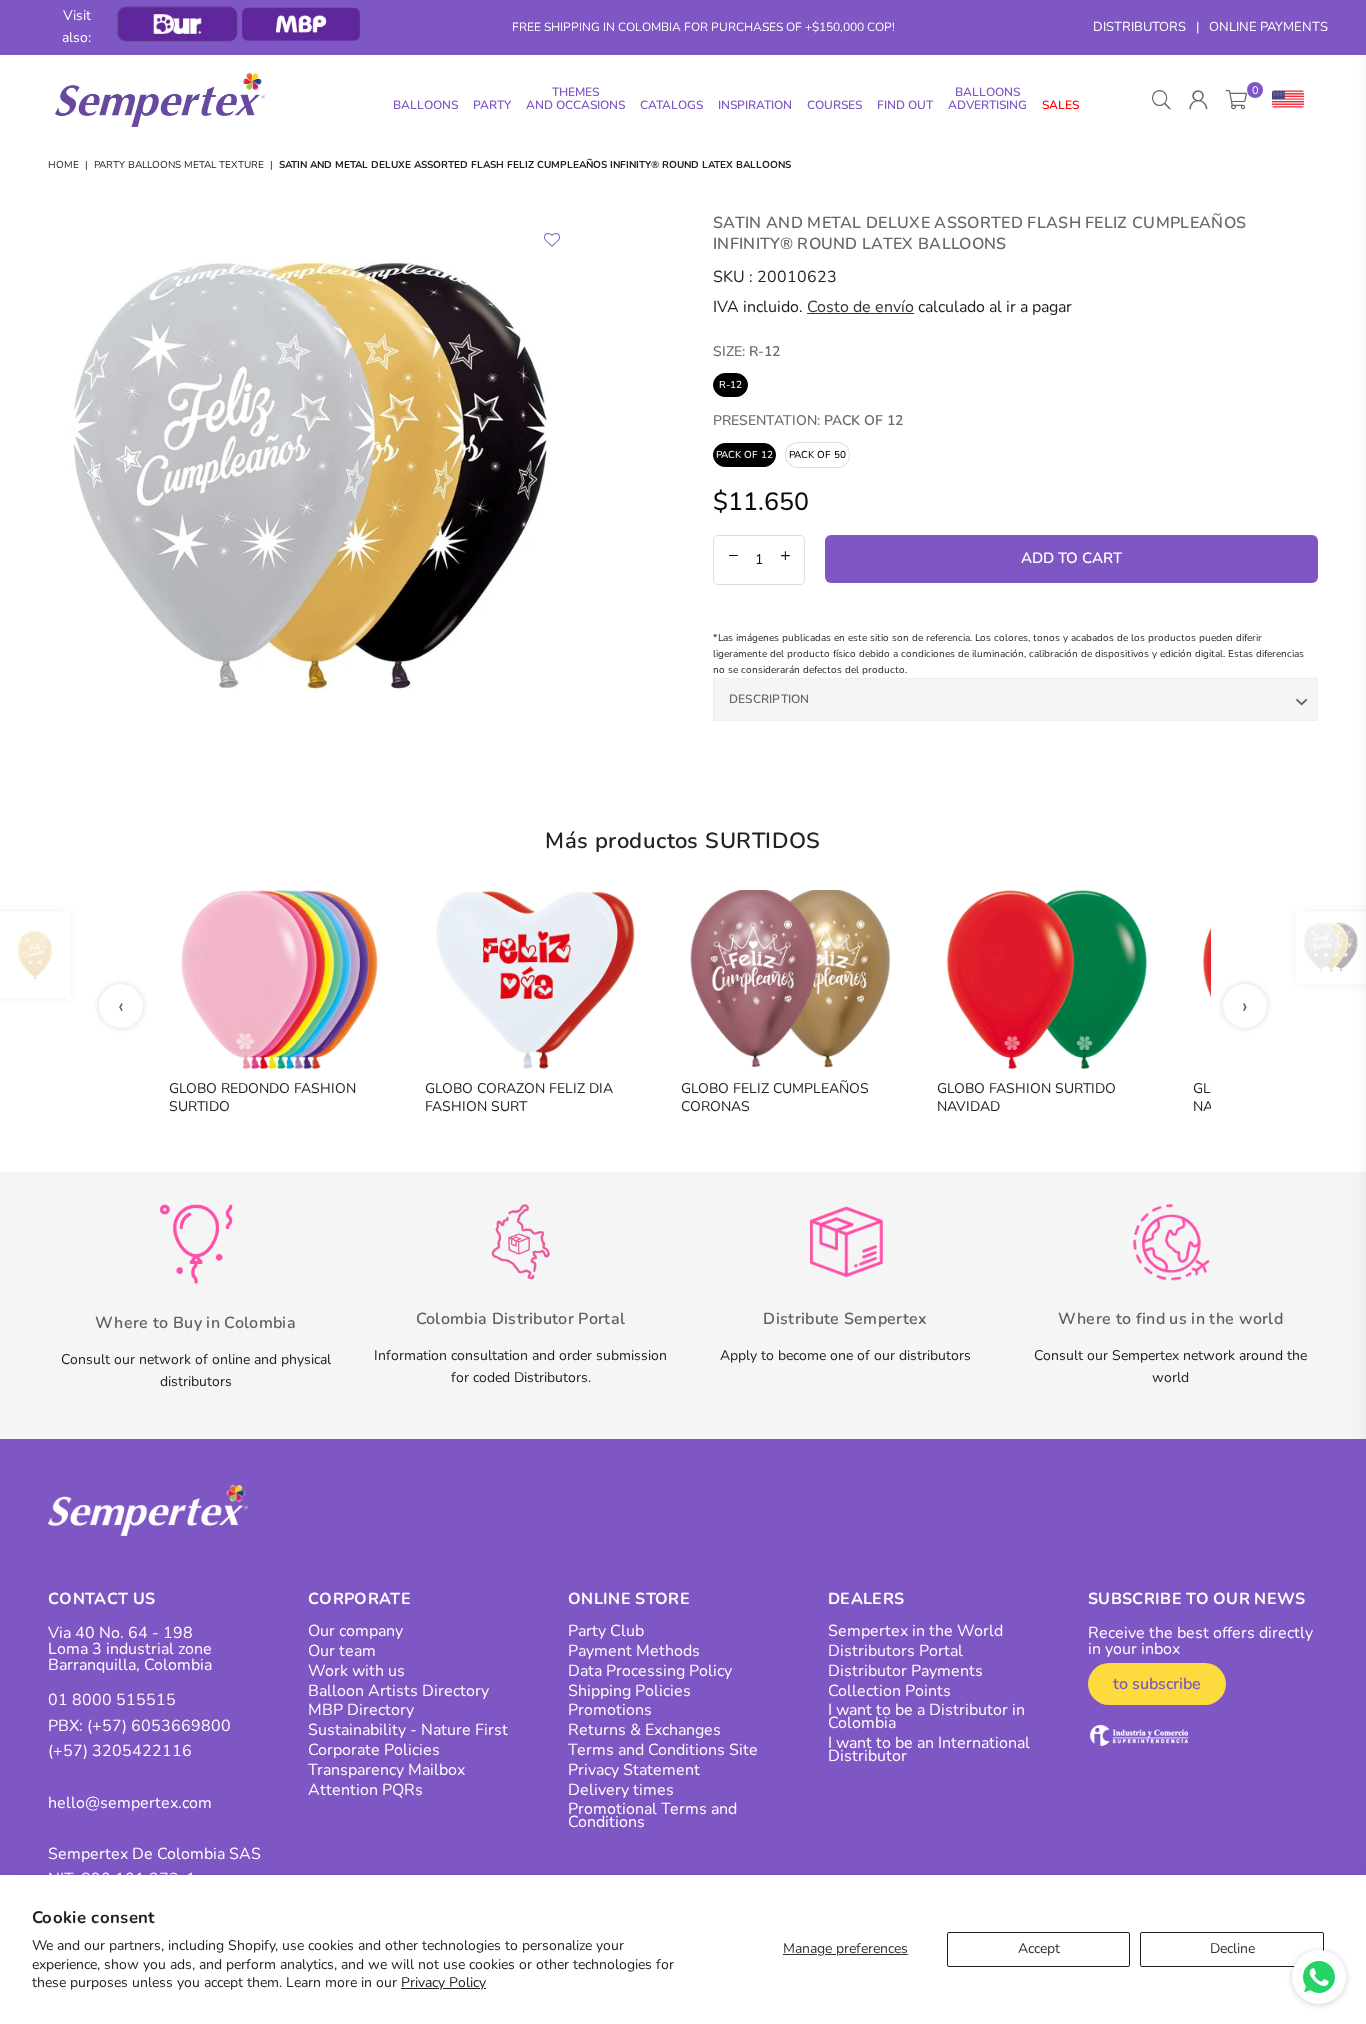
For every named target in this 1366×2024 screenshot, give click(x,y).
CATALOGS (671, 105)
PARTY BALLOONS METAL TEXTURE (179, 165)
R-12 (730, 385)
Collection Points (889, 1691)
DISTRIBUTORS (1139, 27)
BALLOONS (425, 105)
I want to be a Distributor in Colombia (926, 1716)
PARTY (492, 105)
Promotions (610, 1710)
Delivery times (621, 1790)
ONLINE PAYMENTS (1268, 27)
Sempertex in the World (915, 1631)
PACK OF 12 (744, 455)
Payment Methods (634, 1651)
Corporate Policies (374, 1750)
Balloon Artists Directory (398, 1691)
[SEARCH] (1161, 100)
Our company (355, 1631)
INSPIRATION (755, 105)
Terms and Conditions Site (663, 1750)
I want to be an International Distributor (929, 1749)
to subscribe (1157, 1684)
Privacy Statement (634, 1770)
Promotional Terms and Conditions (652, 1815)
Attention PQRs (365, 1790)
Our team (342, 1651)
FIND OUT (905, 105)
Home (63, 165)
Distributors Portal (895, 1651)
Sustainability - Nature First (408, 1730)
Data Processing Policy (650, 1671)
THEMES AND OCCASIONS (575, 98)
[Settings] (1283, 100)
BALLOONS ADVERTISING (987, 98)
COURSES (834, 105)
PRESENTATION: (808, 420)
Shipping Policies (629, 1691)
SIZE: (746, 351)
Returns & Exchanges (644, 1730)
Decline (1232, 1948)
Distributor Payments (905, 1671)
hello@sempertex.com (130, 1803)
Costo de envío (860, 307)
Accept (1039, 1948)
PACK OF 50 (817, 455)
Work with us (356, 1671)
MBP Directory (361, 1710)
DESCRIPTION (769, 699)
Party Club (606, 1631)
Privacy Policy (443, 1982)
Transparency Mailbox (386, 1770)
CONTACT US (101, 1599)
